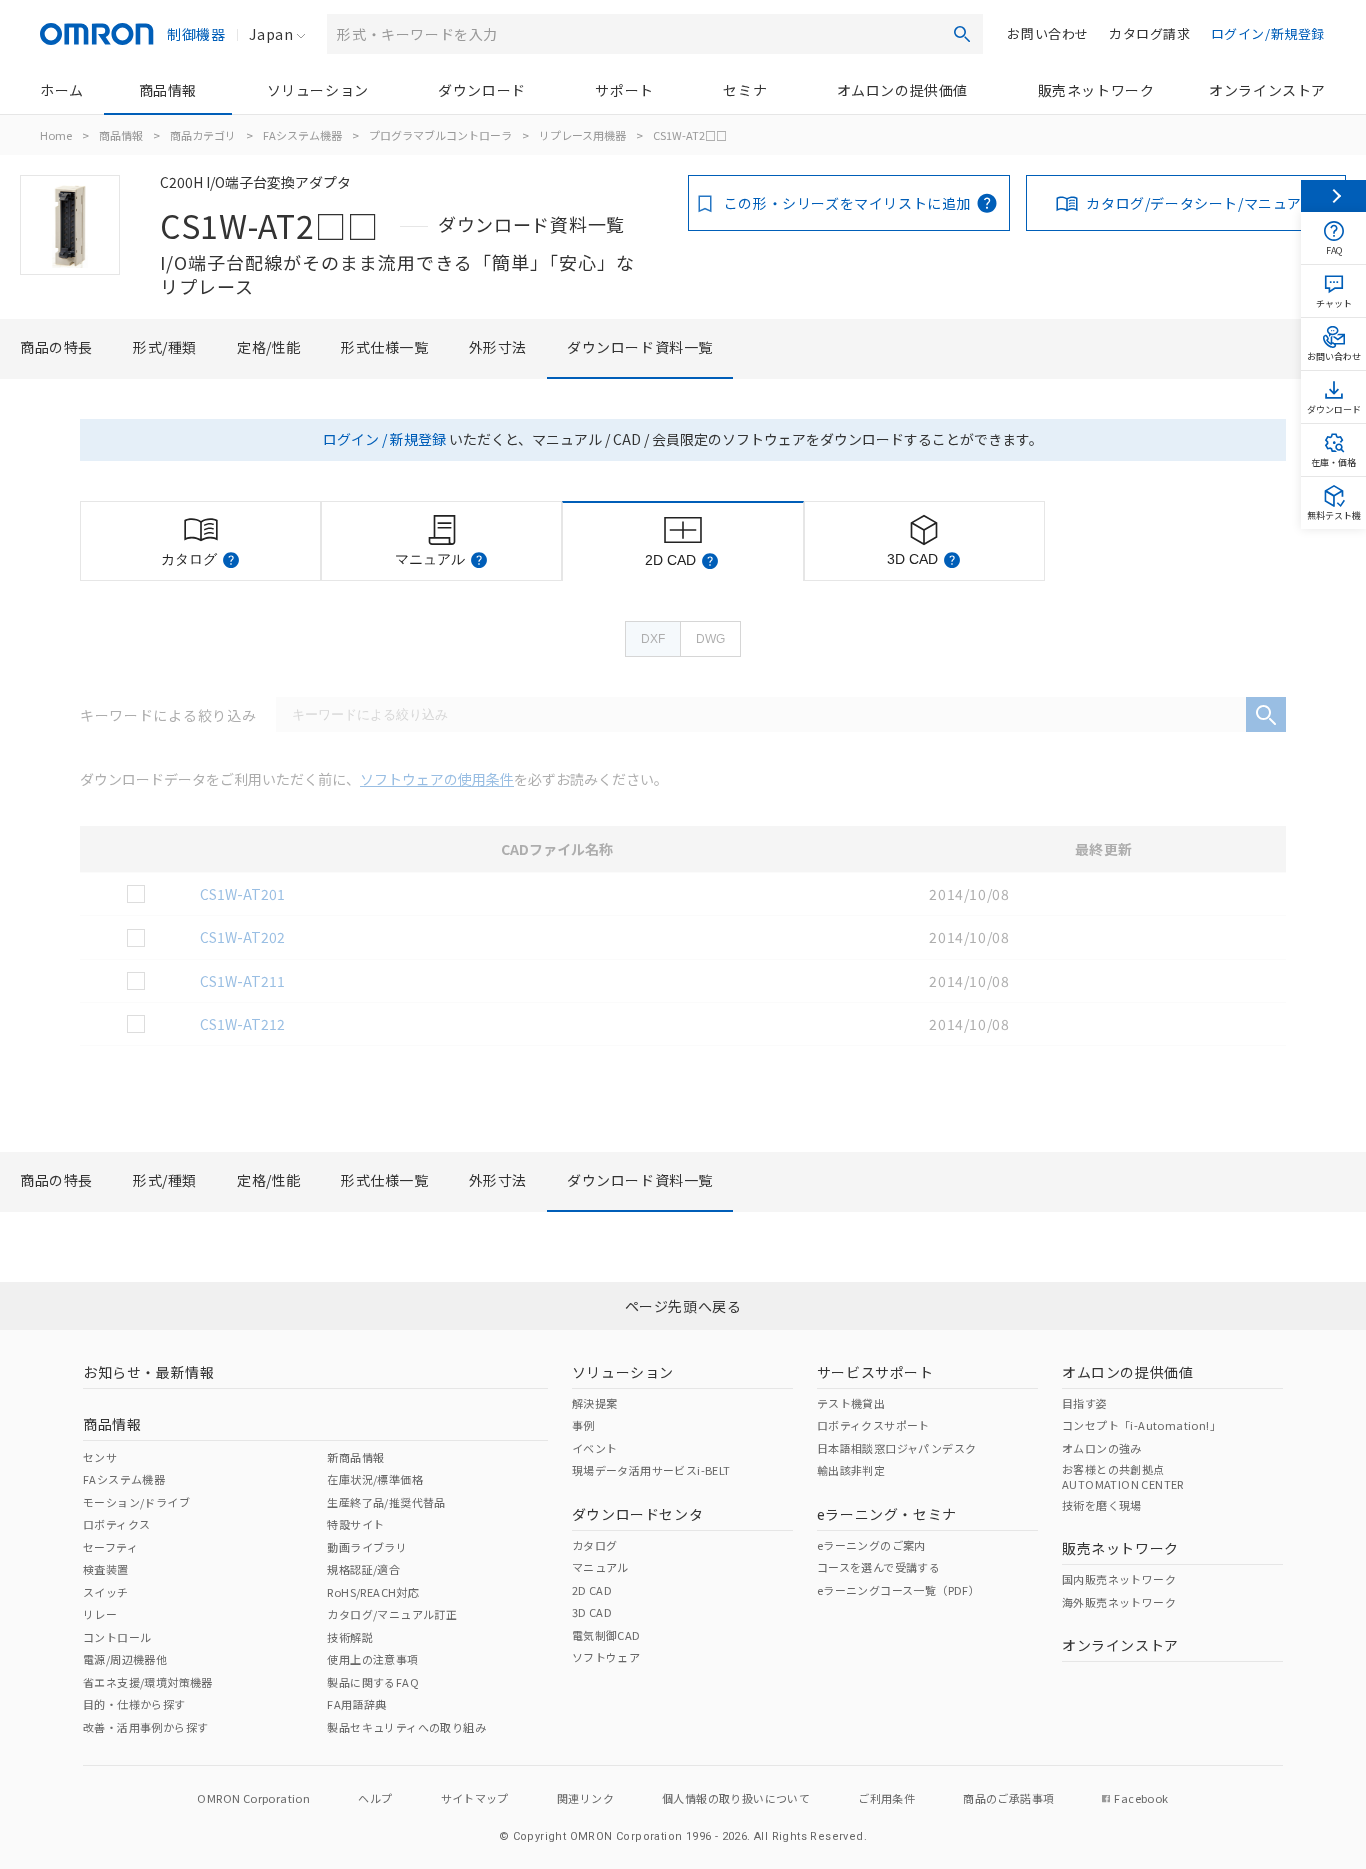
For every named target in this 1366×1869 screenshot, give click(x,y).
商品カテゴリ (203, 135)
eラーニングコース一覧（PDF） (898, 1590)
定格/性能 (269, 347)
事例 (583, 1425)
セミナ (745, 90)
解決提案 (595, 1403)
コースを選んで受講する (878, 1567)
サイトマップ (475, 1798)
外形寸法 (498, 347)
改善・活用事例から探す (145, 1727)
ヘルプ (375, 1798)
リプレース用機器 (582, 135)
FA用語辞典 (356, 1704)
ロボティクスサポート (873, 1425)
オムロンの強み (1102, 1448)
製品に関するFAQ (373, 1682)
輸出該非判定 (851, 1470)
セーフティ (110, 1547)
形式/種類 (165, 347)
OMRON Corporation (253, 1798)
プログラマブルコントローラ (440, 135)
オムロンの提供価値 (902, 90)
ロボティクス (116, 1524)
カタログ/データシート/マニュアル (1201, 203)
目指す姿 (1085, 1403)
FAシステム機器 (302, 135)
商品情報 (168, 90)
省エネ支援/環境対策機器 (148, 1682)
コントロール (117, 1637)
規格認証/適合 (363, 1569)
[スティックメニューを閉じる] (1333, 196)
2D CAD (592, 1590)
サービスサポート (875, 1372)
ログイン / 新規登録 (384, 439)
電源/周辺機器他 (125, 1659)
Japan (271, 34)
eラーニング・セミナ (887, 1514)
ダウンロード (482, 90)
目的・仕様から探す (134, 1704)
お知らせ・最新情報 (148, 1372)
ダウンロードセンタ (637, 1514)
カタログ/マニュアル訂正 (392, 1614)
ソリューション (318, 90)
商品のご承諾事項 (1008, 1798)
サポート (624, 90)
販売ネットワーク (1096, 90)
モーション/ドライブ (136, 1502)
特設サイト (355, 1524)
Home (56, 135)
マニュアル (600, 1567)
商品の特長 (56, 347)
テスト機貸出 (851, 1403)
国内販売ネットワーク (1119, 1579)
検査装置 (106, 1569)
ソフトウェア (606, 1657)
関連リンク (585, 1798)
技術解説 (350, 1637)
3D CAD (592, 1612)
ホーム (62, 90)
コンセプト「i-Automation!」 (1141, 1425)
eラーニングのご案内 (871, 1545)
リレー (100, 1614)
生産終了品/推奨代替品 (386, 1502)
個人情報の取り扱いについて (736, 1798)
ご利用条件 (886, 1798)
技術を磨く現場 (1102, 1505)
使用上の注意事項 (372, 1659)
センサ (100, 1457)
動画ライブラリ (367, 1547)
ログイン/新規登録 (1268, 33)
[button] (231, 560)
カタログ (595, 1545)
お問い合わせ (1048, 33)
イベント (595, 1448)
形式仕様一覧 (385, 347)
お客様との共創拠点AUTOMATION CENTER (1123, 1476)
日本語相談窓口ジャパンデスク (897, 1448)
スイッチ (106, 1592)
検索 (962, 34)
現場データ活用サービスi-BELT (651, 1470)
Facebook (1141, 1798)
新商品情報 (355, 1457)
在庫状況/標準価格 (375, 1479)
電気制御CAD (606, 1635)
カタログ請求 (1150, 33)
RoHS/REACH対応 (373, 1592)
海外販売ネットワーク (1119, 1602)
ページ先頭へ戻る (683, 1306)
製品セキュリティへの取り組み (406, 1727)
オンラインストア (1267, 90)
